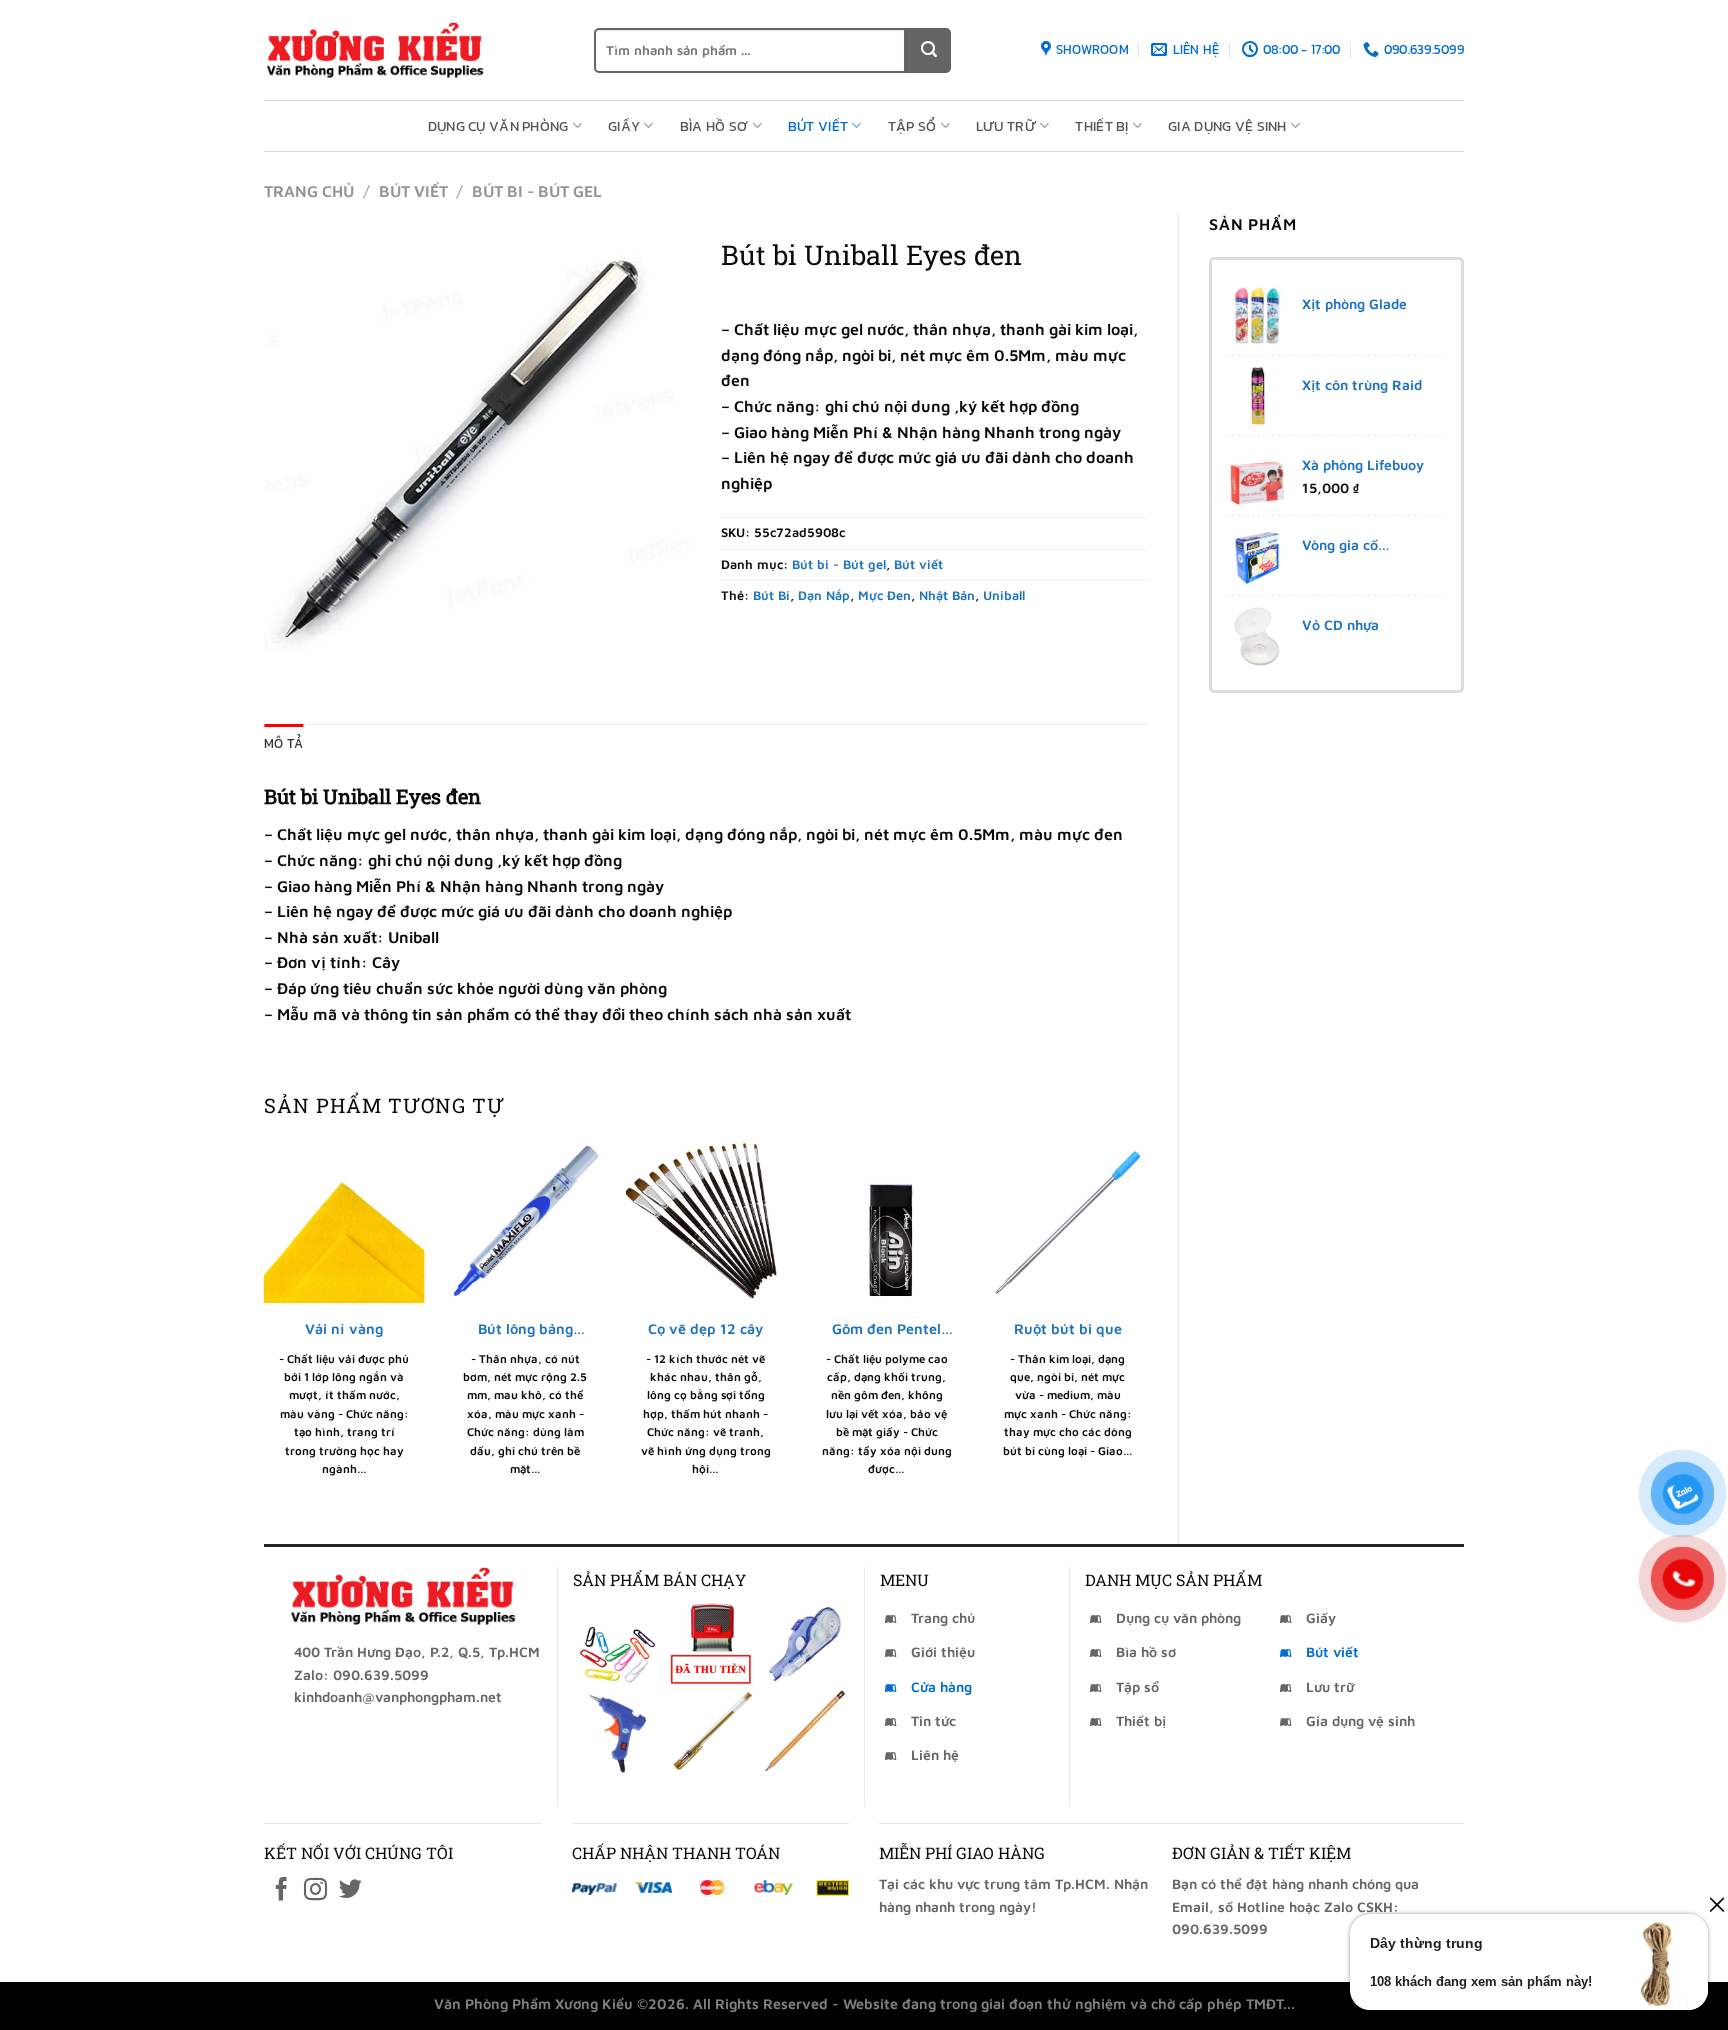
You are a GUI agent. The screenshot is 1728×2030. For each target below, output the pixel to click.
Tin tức (933, 1720)
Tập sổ (912, 126)
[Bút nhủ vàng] (710, 1731)
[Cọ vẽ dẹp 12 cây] (705, 1222)
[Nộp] (928, 50)
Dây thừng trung (1426, 1943)
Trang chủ (309, 191)
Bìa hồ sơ (714, 126)
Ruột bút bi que (1068, 1328)
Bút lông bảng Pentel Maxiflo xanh (525, 1329)
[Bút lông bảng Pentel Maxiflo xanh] (525, 1222)
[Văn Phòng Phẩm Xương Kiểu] (414, 50)
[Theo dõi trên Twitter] (350, 1891)
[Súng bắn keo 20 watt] (617, 1731)
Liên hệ (935, 1754)
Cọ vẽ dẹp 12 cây (705, 1328)
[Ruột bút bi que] (1067, 1222)
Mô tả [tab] (283, 743)
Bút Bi (771, 595)
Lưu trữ (1006, 126)
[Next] (1147, 1326)
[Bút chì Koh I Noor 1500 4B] (804, 1731)
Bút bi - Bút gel (537, 191)
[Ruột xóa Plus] (804, 1643)
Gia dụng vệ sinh (1227, 126)
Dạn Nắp (824, 595)
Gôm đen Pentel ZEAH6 (886, 1329)
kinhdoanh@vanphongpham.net (398, 1696)
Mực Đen (884, 595)
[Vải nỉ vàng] (344, 1222)
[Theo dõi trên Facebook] (281, 1891)
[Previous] (265, 1326)
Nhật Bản (947, 595)
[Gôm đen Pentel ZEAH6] (886, 1222)
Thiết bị (1101, 126)
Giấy (624, 126)
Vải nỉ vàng (344, 1328)
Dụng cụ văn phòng (498, 126)
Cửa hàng (941, 1686)
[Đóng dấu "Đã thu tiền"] (710, 1643)
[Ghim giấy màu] (617, 1643)
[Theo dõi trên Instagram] (315, 1891)
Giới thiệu (943, 1651)
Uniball (1004, 595)
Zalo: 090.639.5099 (361, 1674)
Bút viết (818, 126)
